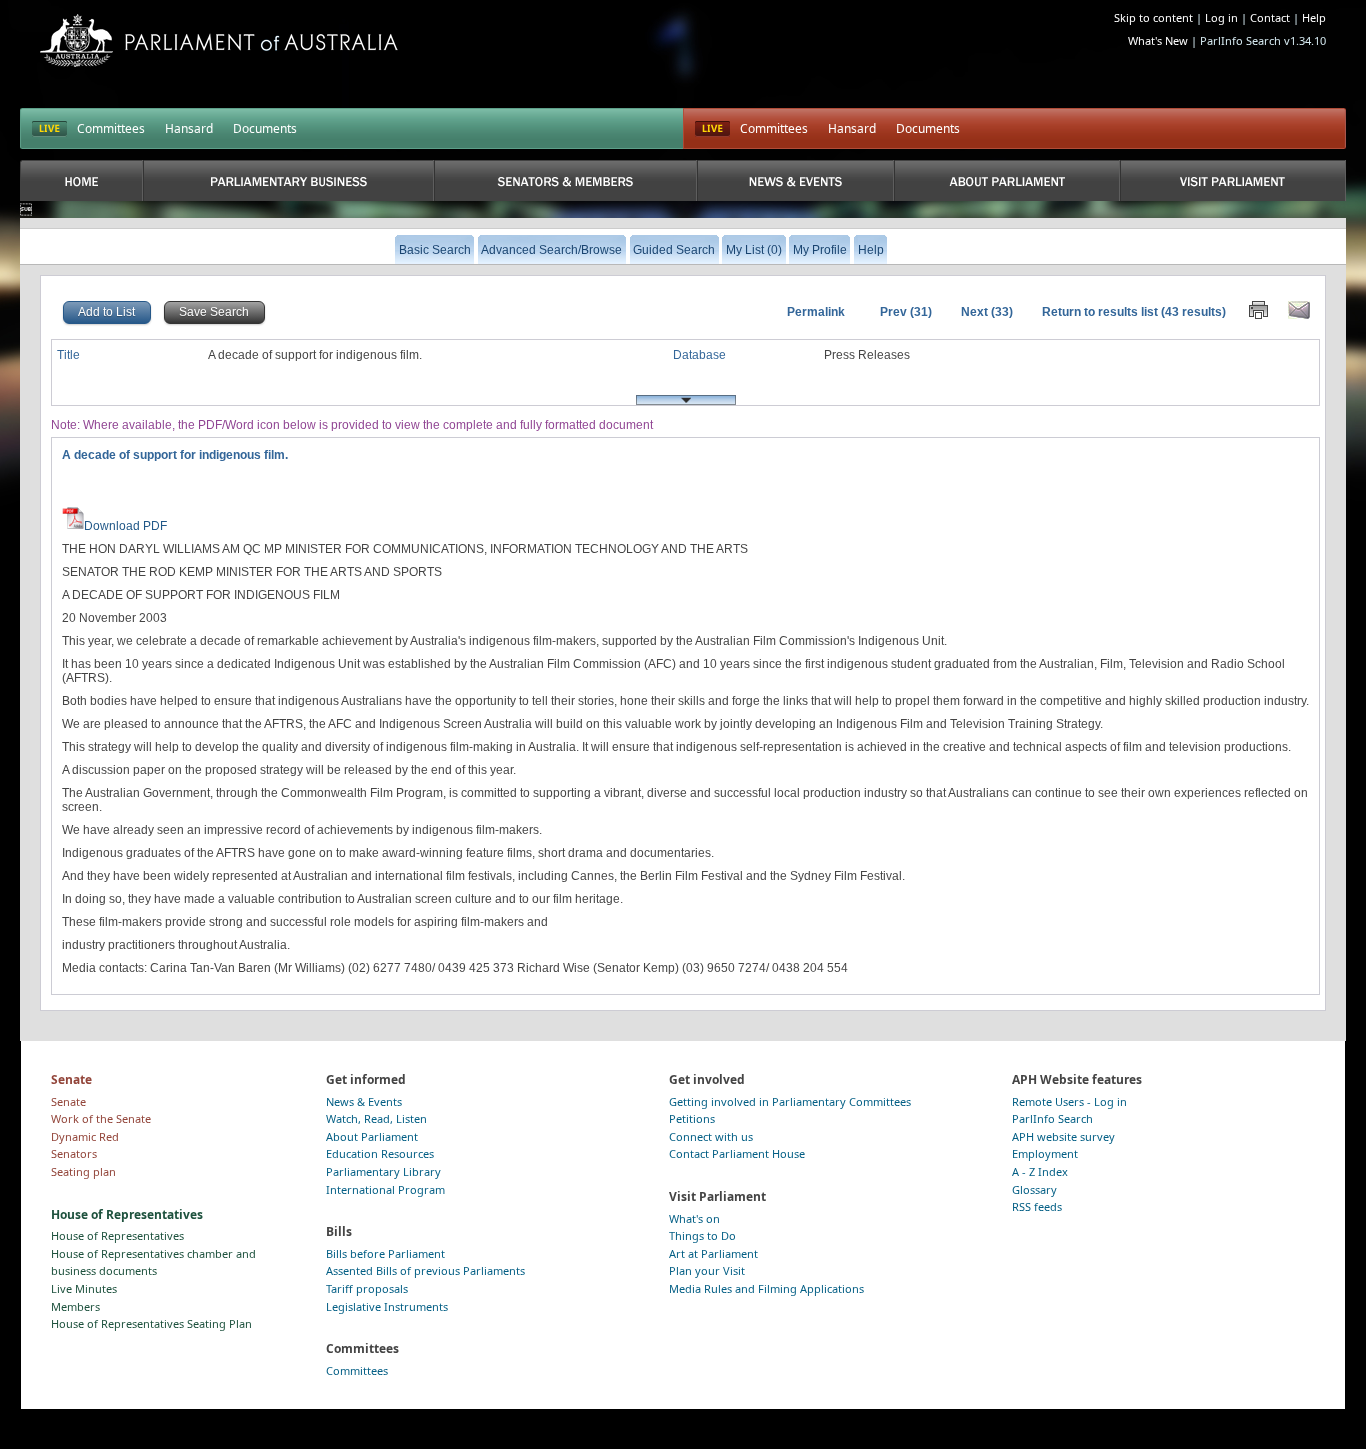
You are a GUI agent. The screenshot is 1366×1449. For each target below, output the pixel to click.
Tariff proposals (367, 1288)
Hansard (189, 128)
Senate (68, 1101)
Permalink (816, 312)
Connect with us (711, 1136)
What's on (694, 1218)
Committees (111, 128)
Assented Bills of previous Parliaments (425, 1270)
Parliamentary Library (383, 1171)
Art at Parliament (713, 1253)
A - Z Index (1040, 1171)
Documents (265, 128)
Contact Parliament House (737, 1153)
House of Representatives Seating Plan (151, 1323)
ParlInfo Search (1052, 1118)
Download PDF (125, 526)
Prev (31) (906, 312)
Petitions (692, 1118)
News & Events (364, 1101)
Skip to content (1153, 17)
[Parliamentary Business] (288, 180)
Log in (1221, 17)
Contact (1270, 17)
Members (75, 1306)
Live (712, 129)
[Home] (81, 180)
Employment (1045, 1153)
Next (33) (987, 312)
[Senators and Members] (565, 180)
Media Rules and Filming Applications (766, 1288)
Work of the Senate (101, 1118)
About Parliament (372, 1136)
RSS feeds (1037, 1206)
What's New (1158, 40)
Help (1314, 17)
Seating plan (83, 1171)
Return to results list (1100, 312)
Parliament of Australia (219, 40)
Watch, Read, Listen (376, 1118)
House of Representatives (117, 1235)
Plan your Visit (707, 1270)
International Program (385, 1189)
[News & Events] (796, 180)
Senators (74, 1153)
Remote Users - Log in (1069, 1101)
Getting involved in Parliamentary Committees (790, 1101)
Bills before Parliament (385, 1253)
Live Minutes (84, 1288)
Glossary (1034, 1189)
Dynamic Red (85, 1136)
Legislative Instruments (387, 1306)
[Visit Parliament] (1232, 180)
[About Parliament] (1007, 180)
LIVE (49, 129)
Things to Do (702, 1235)
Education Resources (380, 1153)
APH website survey (1063, 1136)
